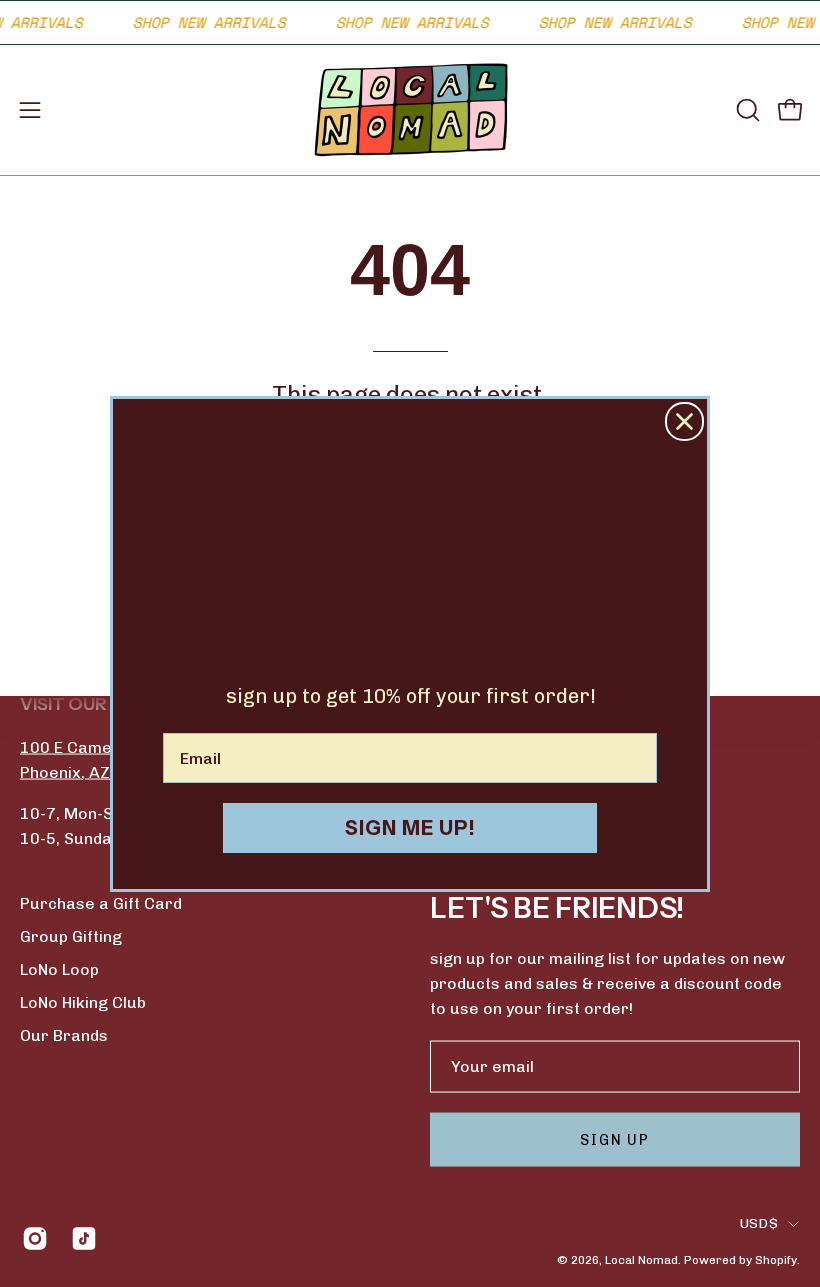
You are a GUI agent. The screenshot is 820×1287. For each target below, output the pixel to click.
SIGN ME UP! (410, 828)
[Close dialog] (684, 421)
